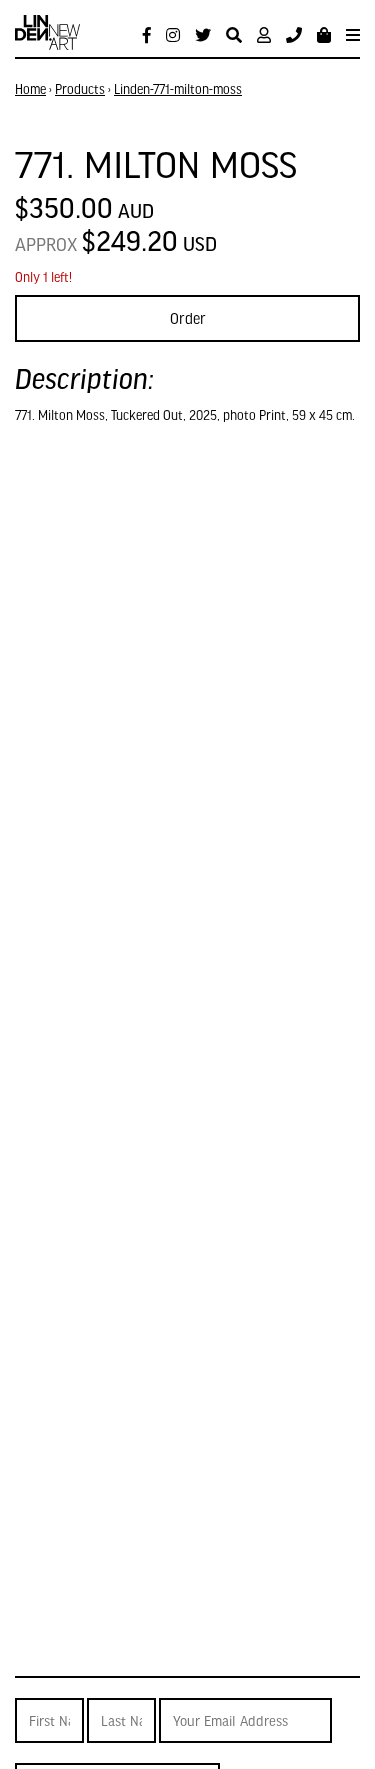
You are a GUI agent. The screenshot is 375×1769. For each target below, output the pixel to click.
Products (80, 89)
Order (188, 318)
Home (30, 89)
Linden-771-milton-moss (178, 89)
